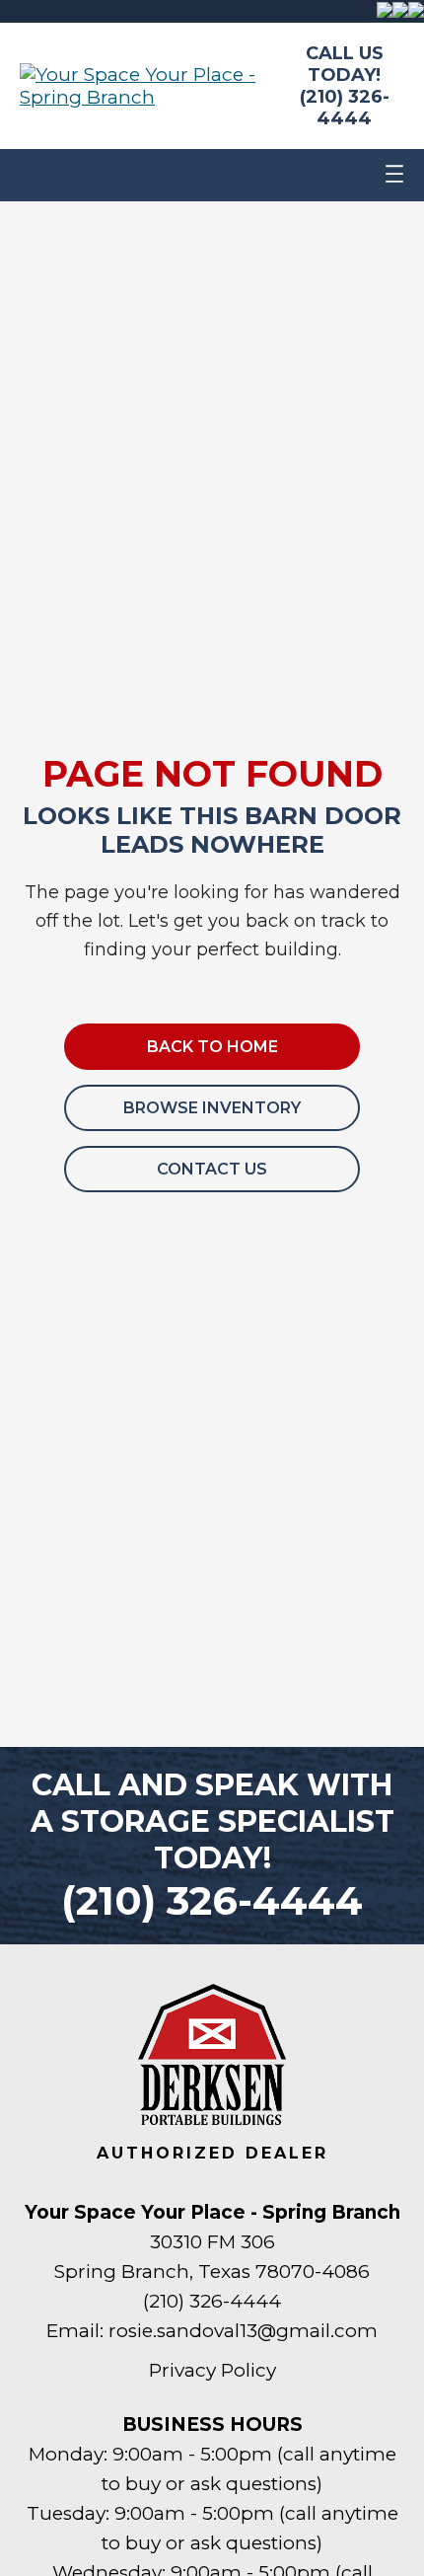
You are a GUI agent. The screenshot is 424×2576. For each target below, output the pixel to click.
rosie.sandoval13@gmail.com (243, 2331)
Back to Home (212, 1047)
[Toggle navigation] (394, 175)
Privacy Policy (212, 2370)
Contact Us (212, 1169)
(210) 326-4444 (345, 108)
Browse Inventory (212, 1108)
